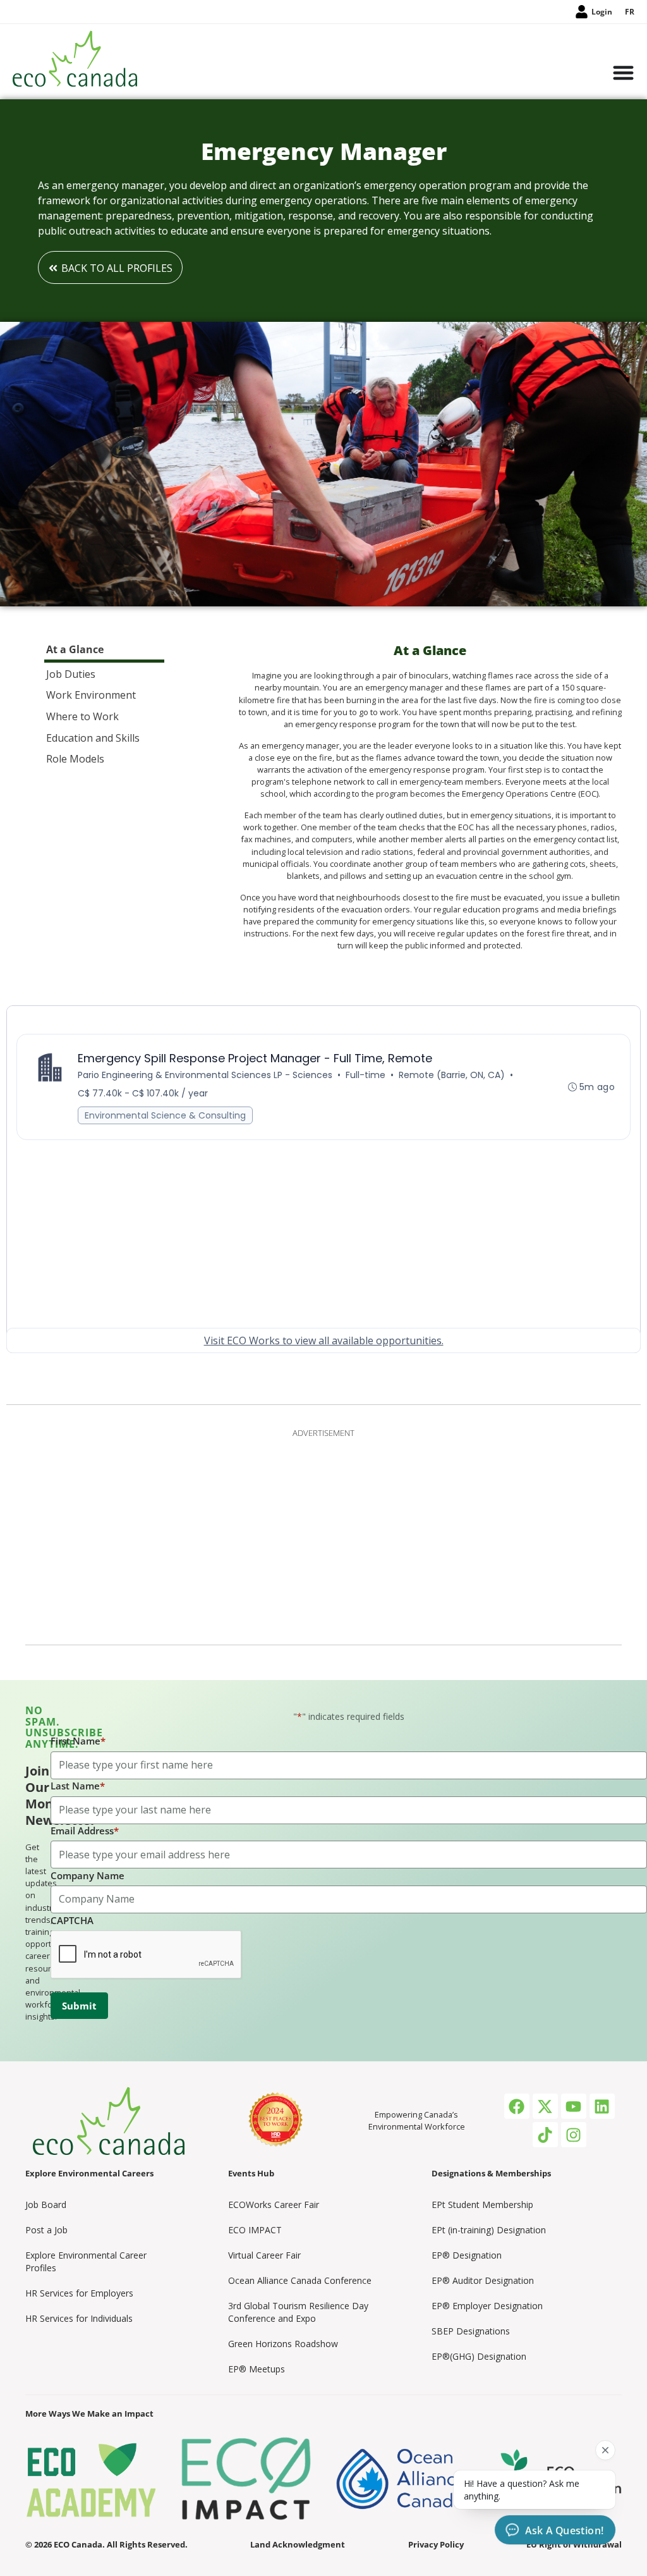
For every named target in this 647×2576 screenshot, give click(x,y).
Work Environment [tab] (91, 695)
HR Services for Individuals (79, 2318)
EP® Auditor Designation (483, 2280)
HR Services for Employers (79, 2293)
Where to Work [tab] (82, 716)
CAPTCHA (72, 1920)
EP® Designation (467, 2255)
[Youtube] (574, 2106)
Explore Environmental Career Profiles (86, 2261)
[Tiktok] (545, 2135)
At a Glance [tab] (75, 649)
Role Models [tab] (75, 759)
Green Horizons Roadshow (283, 2344)
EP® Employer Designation (487, 2306)
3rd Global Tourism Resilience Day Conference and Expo (298, 2312)
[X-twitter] (545, 2106)
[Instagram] (574, 2135)
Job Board (46, 2205)
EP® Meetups (257, 2369)
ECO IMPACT (255, 2230)
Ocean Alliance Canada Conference (300, 2280)
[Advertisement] (323, 1534)
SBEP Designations (471, 2331)
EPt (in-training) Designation (489, 2230)
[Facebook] (517, 2106)
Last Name (78, 1786)
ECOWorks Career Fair (274, 2205)
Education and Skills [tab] (93, 738)
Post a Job (46, 2230)
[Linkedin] (602, 2106)
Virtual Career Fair (264, 2255)
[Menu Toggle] (623, 74)
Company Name (88, 1875)
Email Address (85, 1831)
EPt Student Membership (482, 2205)
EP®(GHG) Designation (479, 2356)
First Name (78, 1741)
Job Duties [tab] (71, 674)
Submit (79, 2006)
